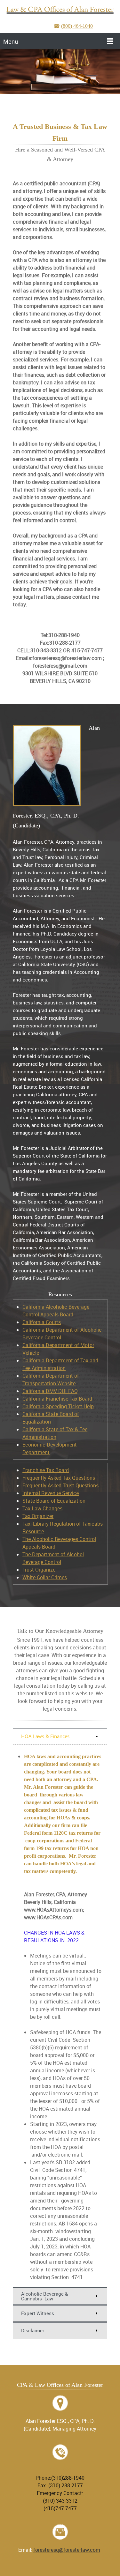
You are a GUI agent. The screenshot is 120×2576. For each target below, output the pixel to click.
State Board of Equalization (54, 1501)
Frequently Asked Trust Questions (60, 1485)
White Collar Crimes (45, 1577)
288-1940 (60, 2470)
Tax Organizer (38, 1516)
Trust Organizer (40, 1570)
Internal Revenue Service (51, 1493)
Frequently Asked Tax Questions (59, 1478)
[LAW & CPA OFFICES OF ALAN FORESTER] (60, 10)
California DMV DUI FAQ (50, 1391)
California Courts (42, 1322)
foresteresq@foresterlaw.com (67, 2550)
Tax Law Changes (42, 1508)
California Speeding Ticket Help (58, 1406)
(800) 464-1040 (77, 26)
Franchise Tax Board (46, 1470)
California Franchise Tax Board (57, 1399)
